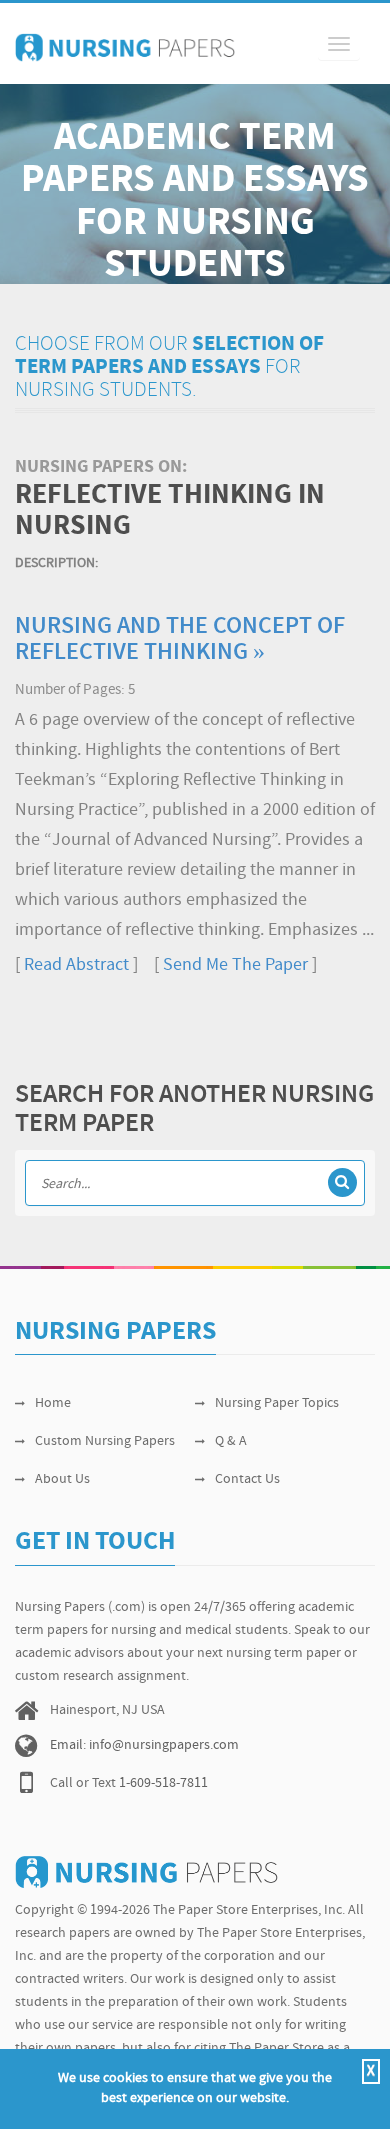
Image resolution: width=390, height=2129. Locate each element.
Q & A (231, 1441)
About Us (62, 1479)
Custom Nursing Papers (105, 1441)
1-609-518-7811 (163, 1783)
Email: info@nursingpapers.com (144, 1745)
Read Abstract (76, 965)
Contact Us (247, 1479)
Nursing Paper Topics (277, 1403)
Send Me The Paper (235, 965)
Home (53, 1403)
